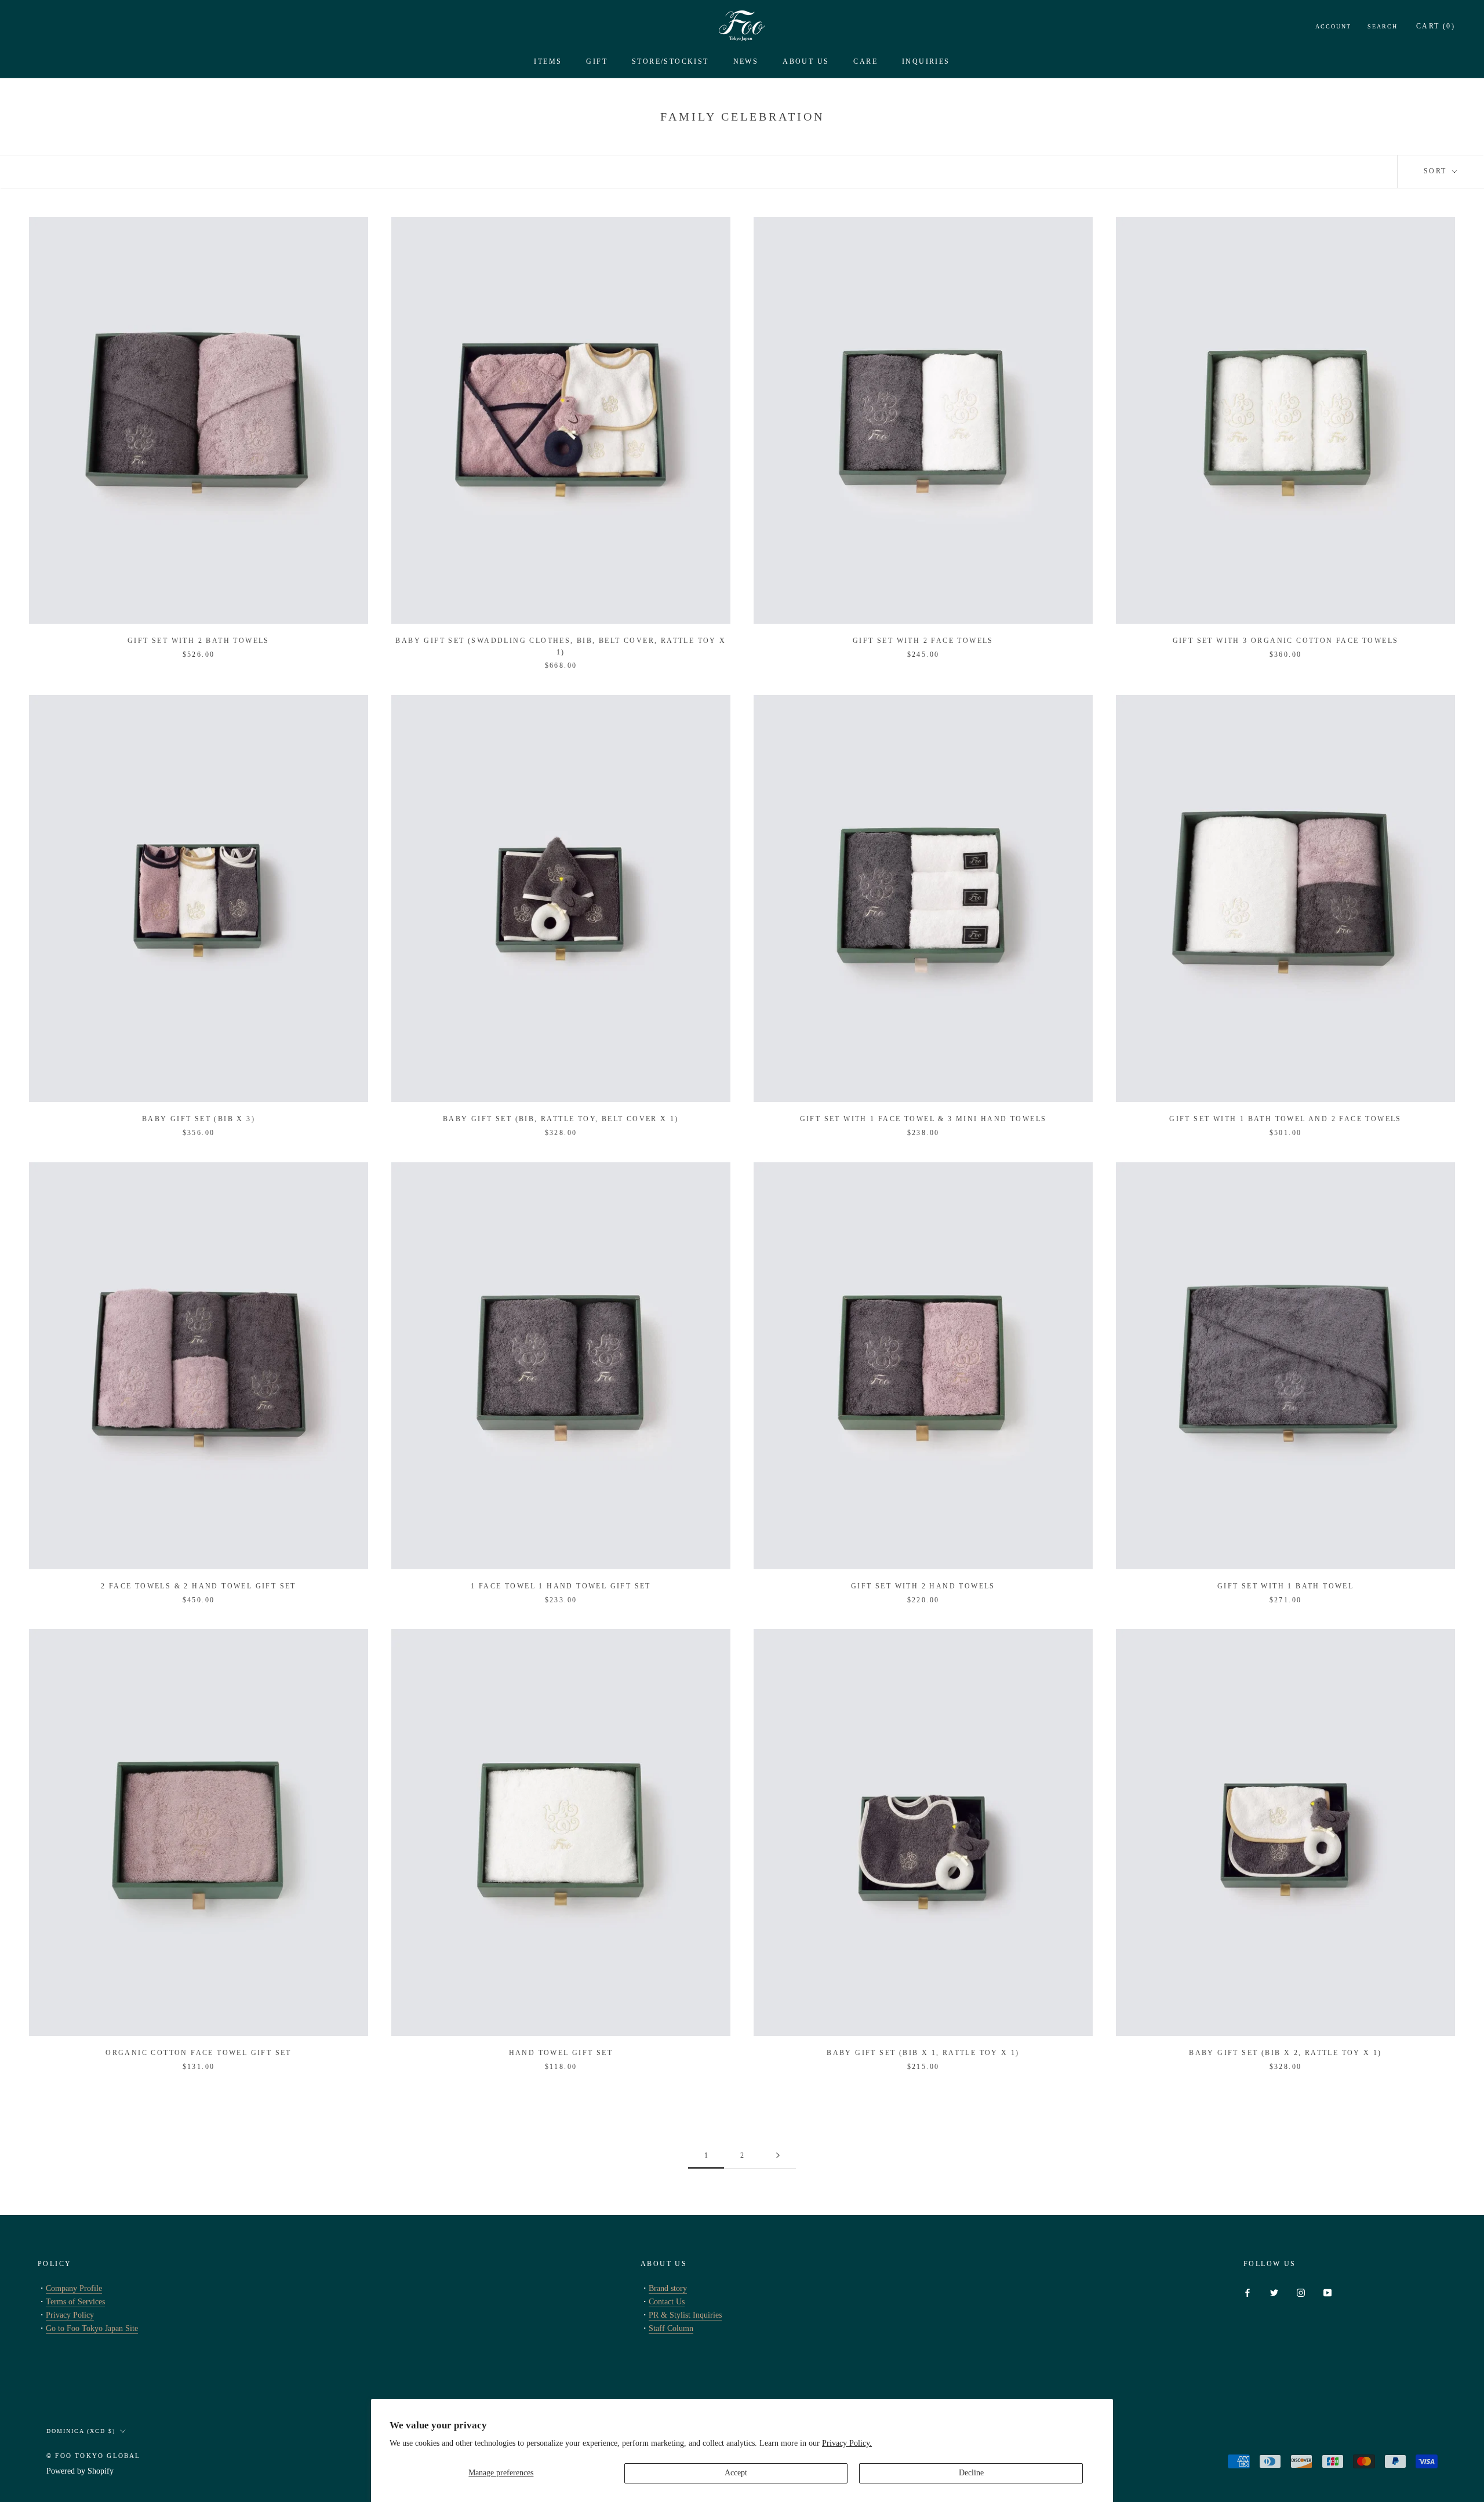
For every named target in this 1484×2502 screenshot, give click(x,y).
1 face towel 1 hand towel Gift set (561, 1586)
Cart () (1436, 26)
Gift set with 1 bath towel (1285, 1586)
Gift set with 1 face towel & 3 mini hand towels (923, 1119)
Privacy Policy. (847, 2443)
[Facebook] (1247, 2292)
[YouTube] (1327, 2292)
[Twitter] (1274, 2292)
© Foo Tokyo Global (94, 2456)
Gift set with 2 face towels (923, 641)
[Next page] (778, 2156)
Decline (971, 2473)
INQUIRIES (926, 61)
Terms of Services (75, 2302)
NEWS (746, 61)
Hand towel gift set (561, 2053)
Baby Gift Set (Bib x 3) (199, 1119)
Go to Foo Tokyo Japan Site (92, 2328)
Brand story (668, 2288)
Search (1383, 26)
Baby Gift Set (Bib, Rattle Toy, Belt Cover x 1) (561, 1119)
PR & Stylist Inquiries (685, 2315)
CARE (865, 61)
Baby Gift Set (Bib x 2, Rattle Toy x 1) (1285, 2053)
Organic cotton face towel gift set (199, 2053)
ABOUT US (806, 61)
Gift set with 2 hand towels (923, 1586)
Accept (736, 2473)
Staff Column (671, 2328)
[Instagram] (1301, 2292)
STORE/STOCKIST (670, 61)
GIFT (597, 61)
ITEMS (548, 61)
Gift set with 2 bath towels (199, 641)
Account (1333, 26)
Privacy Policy (70, 2315)
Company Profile (74, 2288)
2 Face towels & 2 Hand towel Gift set (199, 1586)
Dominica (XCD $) (81, 2431)
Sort (1437, 171)
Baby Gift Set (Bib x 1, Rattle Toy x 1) (923, 2053)
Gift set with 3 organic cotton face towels (1286, 641)
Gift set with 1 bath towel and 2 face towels (1285, 1119)
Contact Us (667, 2302)
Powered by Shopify (80, 2471)
